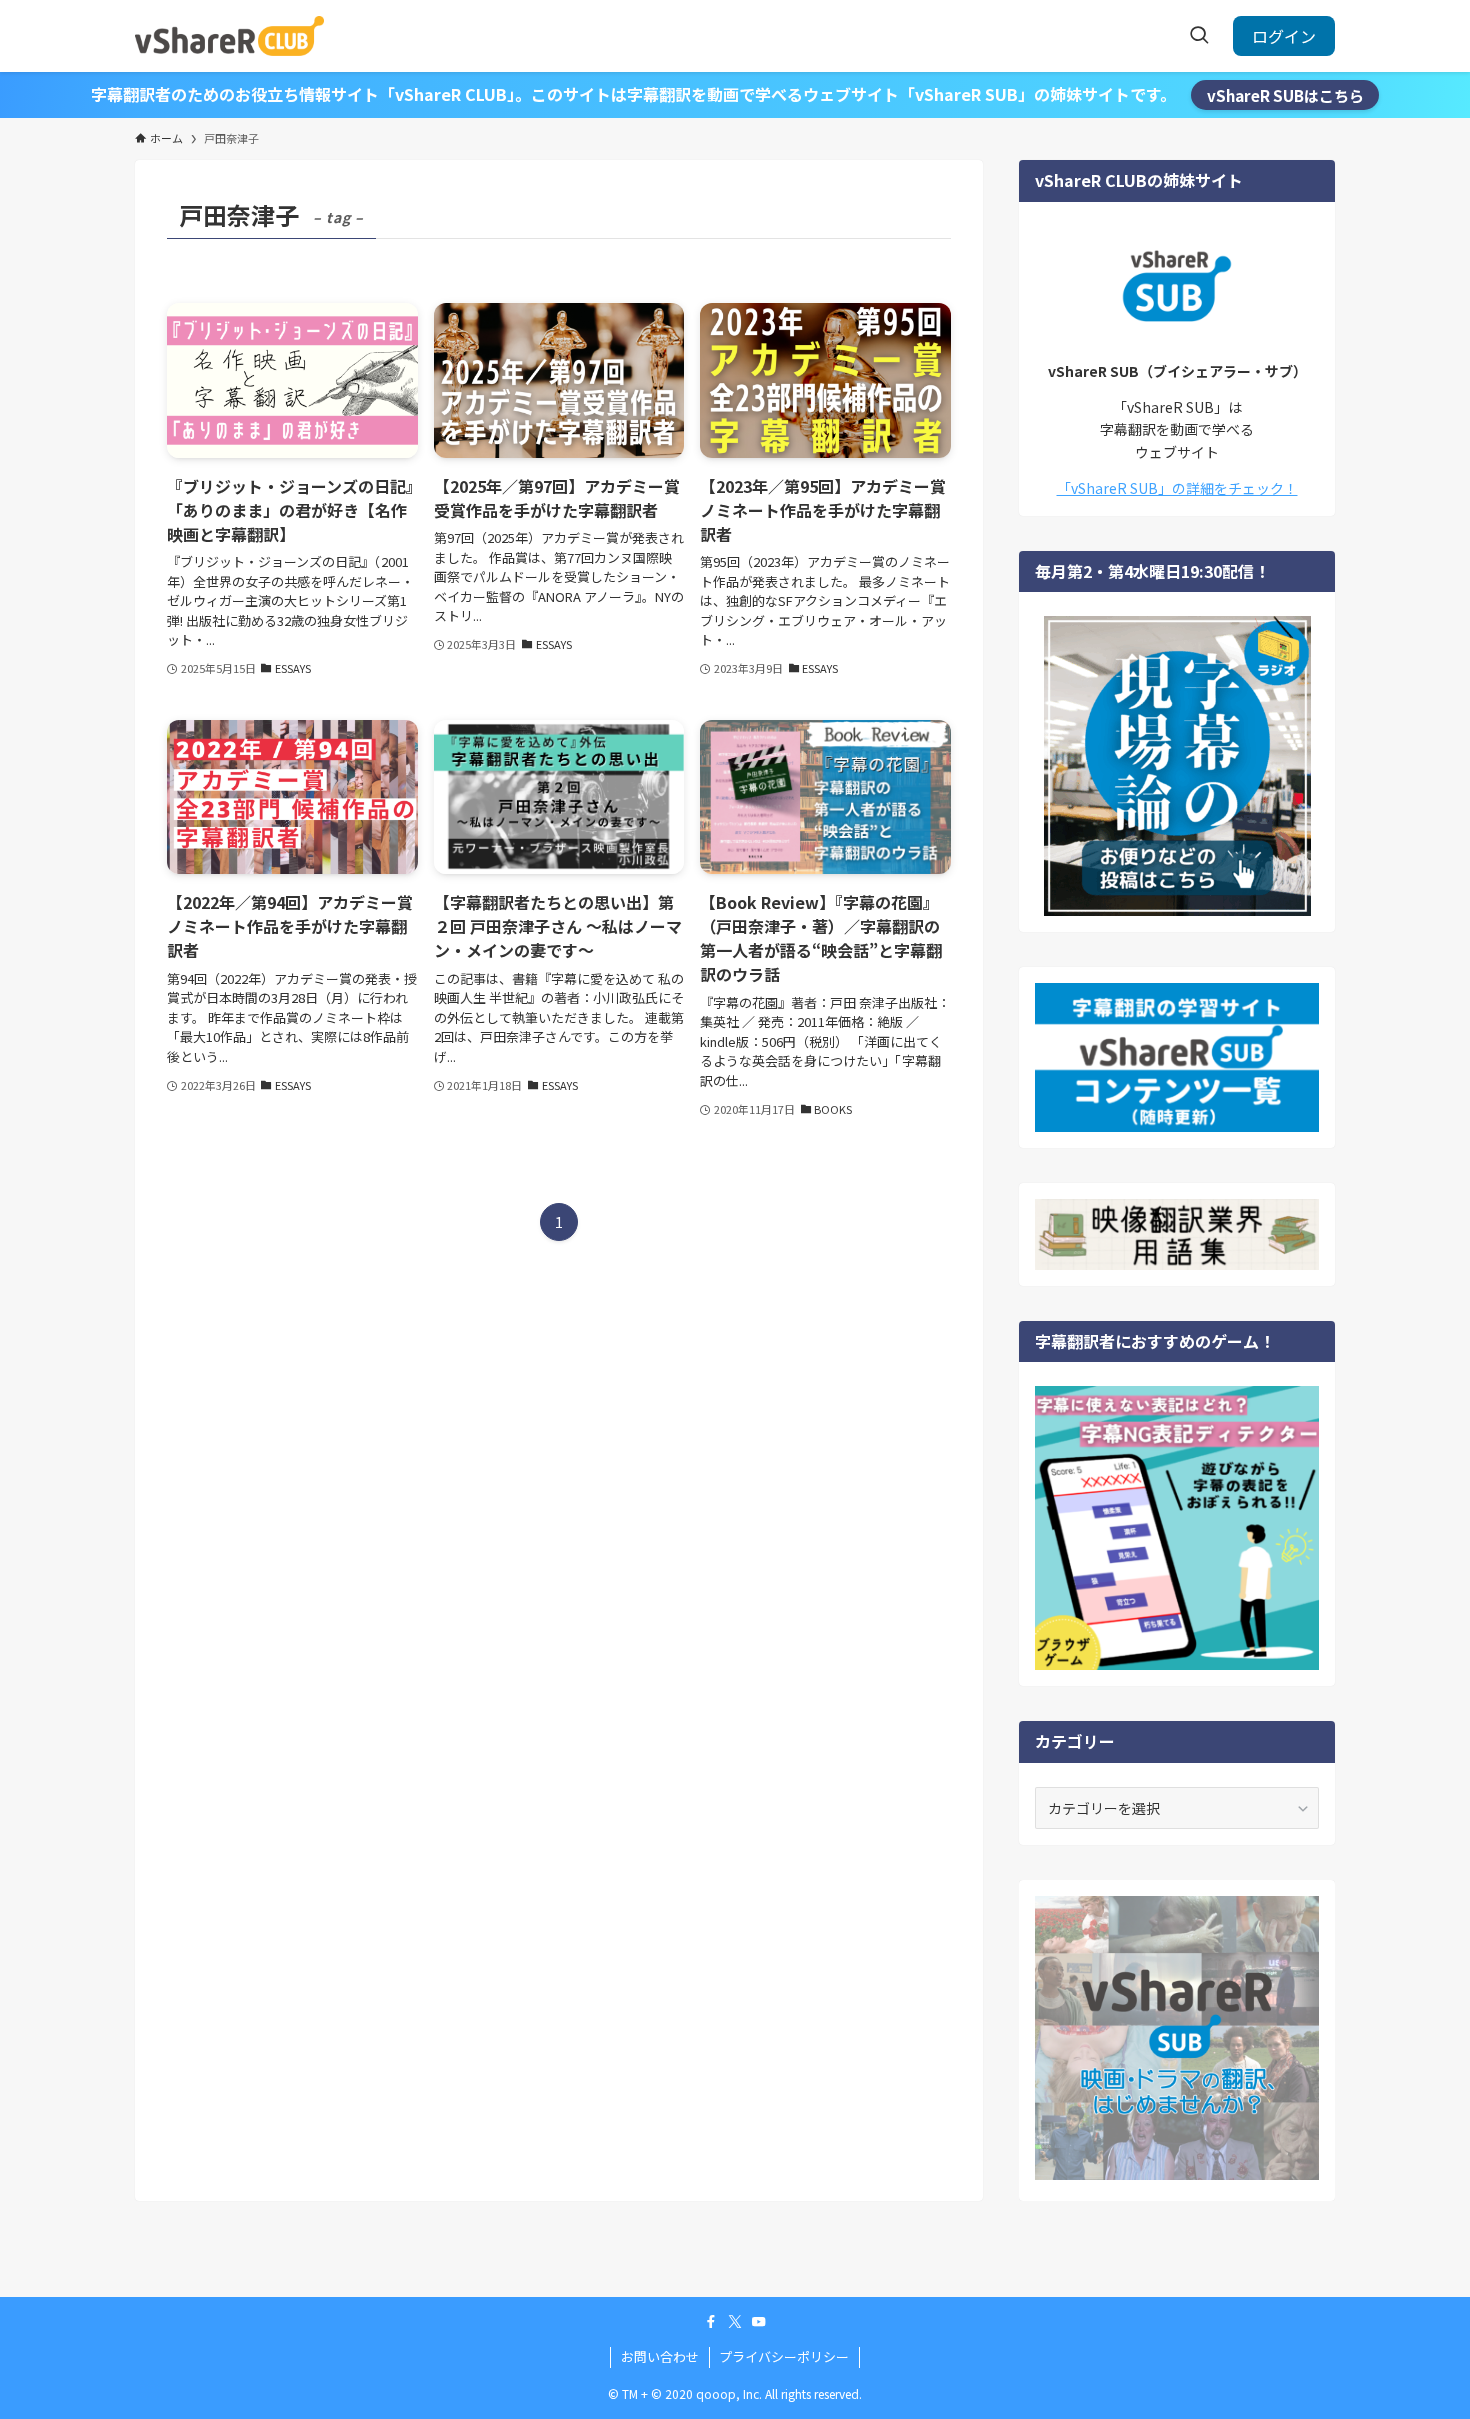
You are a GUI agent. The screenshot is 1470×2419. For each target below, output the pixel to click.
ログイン (1284, 36)
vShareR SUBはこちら (1285, 95)
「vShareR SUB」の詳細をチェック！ (1177, 488)
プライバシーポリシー (784, 2356)
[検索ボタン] (1199, 36)
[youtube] (759, 2322)
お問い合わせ (660, 2356)
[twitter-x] (735, 2322)
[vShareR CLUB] (229, 36)
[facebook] (711, 2322)
